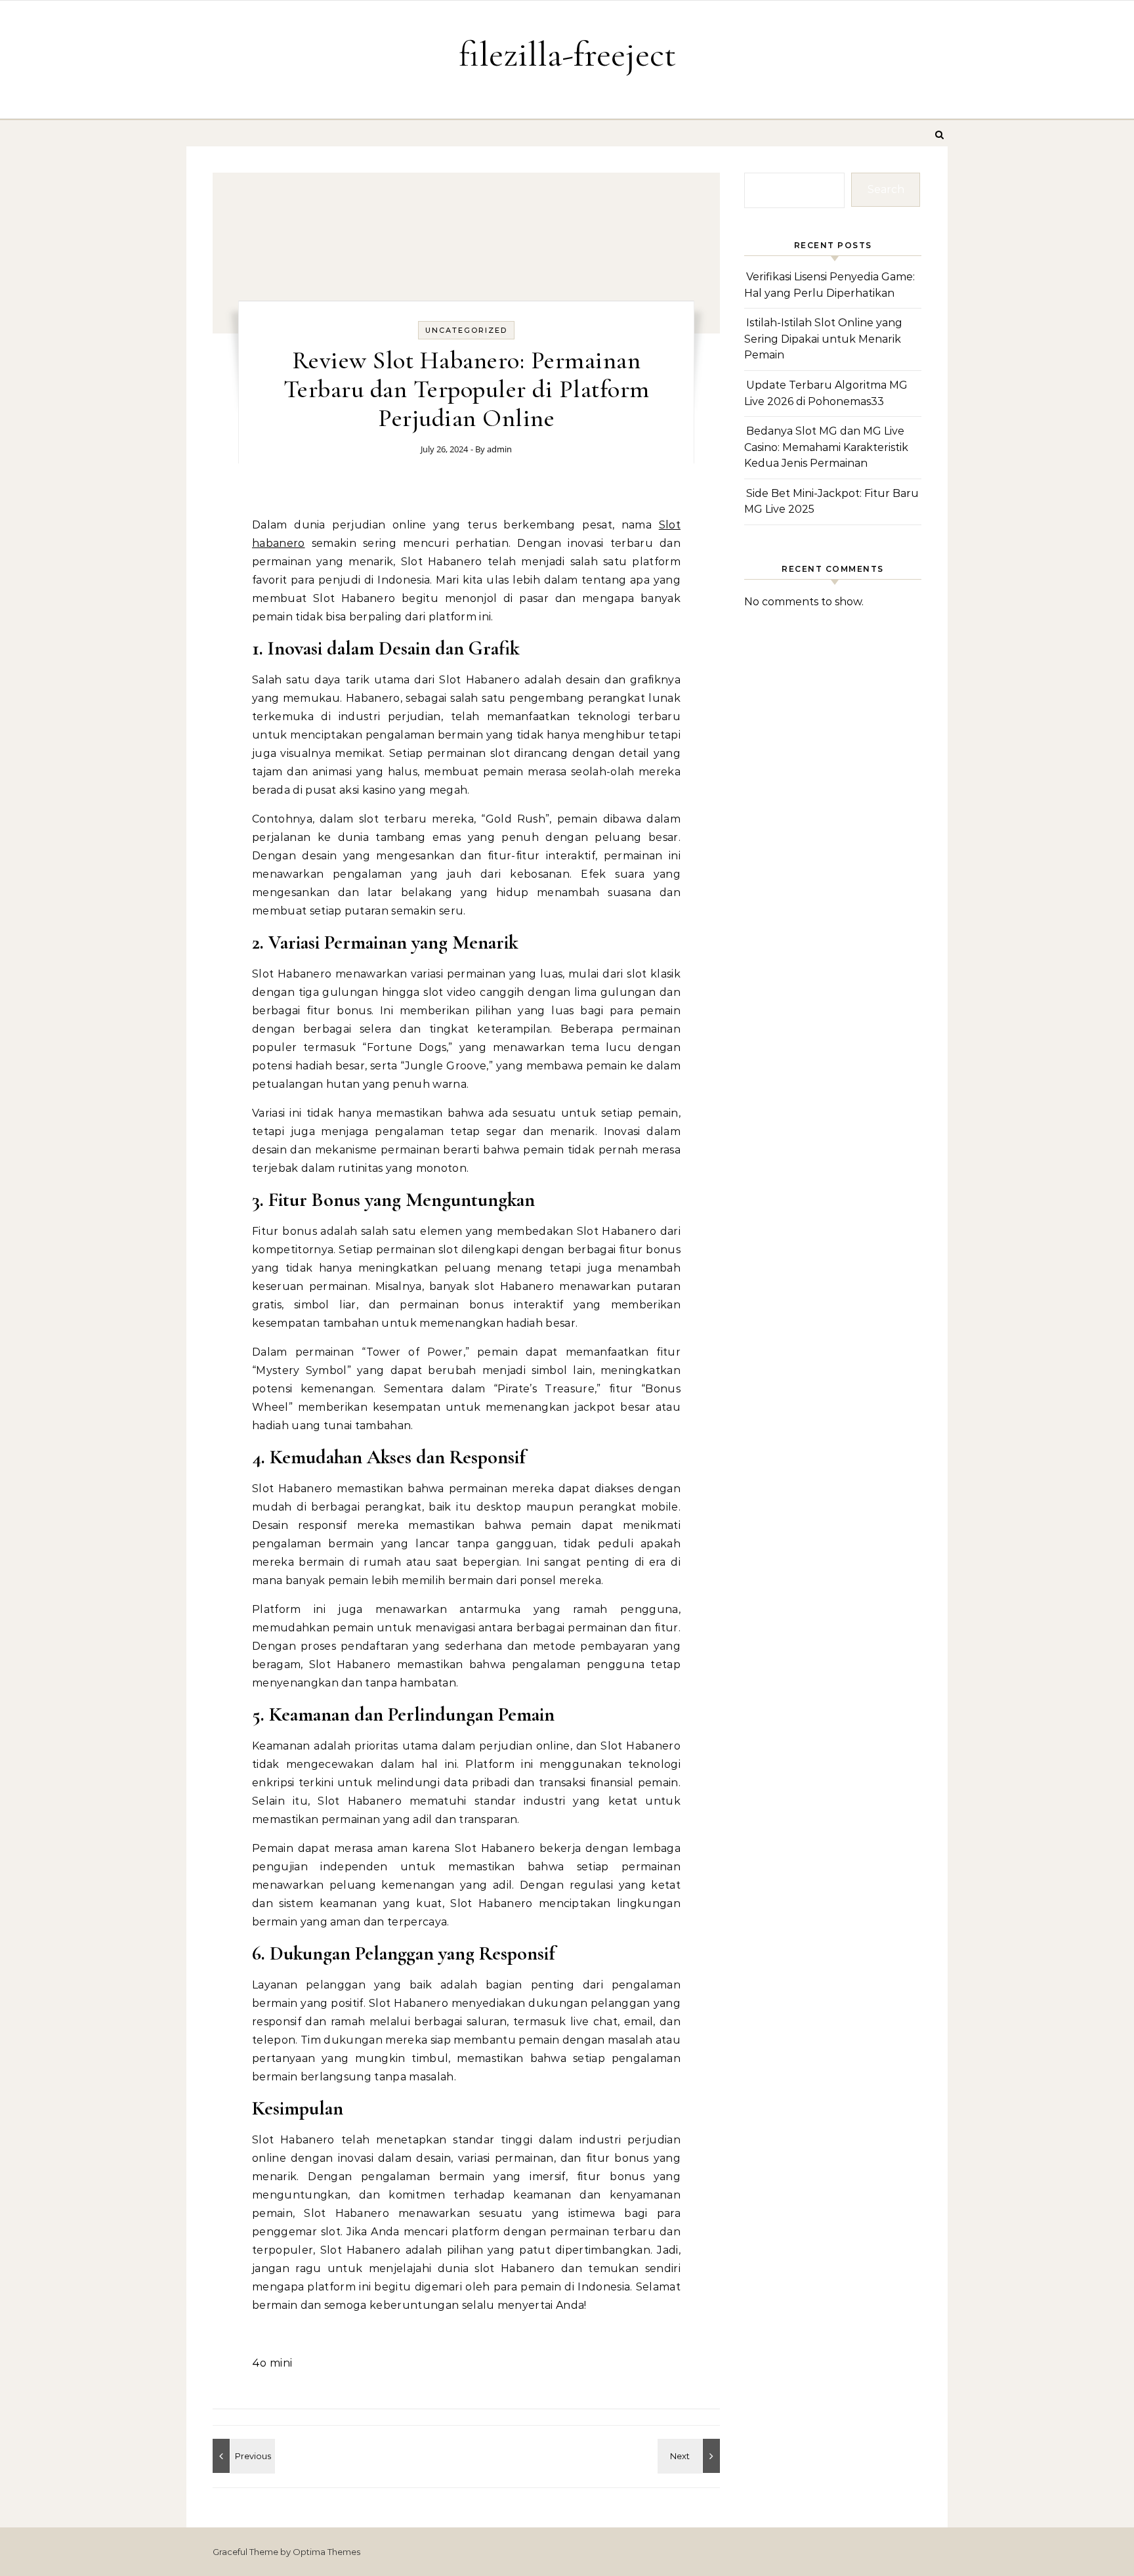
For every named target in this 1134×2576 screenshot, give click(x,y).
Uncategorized (466, 330)
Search (886, 189)
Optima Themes (326, 2552)
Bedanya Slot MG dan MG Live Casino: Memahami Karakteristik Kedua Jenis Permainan (826, 447)
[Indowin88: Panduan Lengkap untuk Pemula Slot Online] (690, 2456)
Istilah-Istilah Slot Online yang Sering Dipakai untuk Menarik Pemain (823, 339)
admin (499, 449)
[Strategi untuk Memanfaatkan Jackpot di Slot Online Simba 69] (242, 2456)
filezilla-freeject (567, 54)
